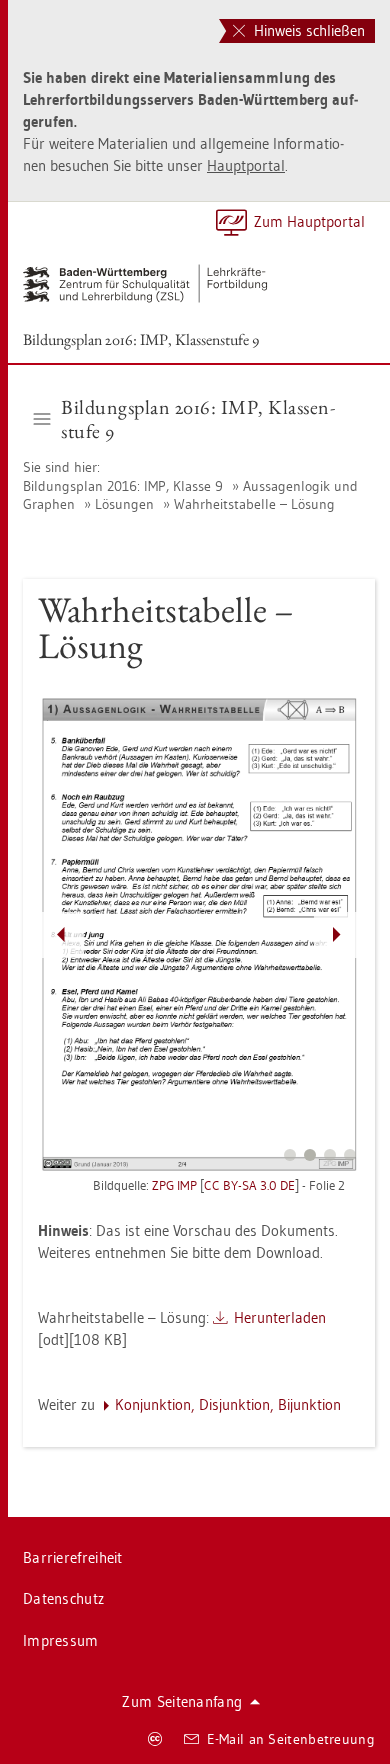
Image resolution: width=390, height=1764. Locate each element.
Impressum (61, 1640)
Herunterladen (280, 1317)
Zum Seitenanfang (182, 1701)
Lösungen (124, 504)
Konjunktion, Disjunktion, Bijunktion (228, 1404)
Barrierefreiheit (73, 1557)
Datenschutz (63, 1598)
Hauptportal (246, 165)
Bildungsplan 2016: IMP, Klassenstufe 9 (141, 339)
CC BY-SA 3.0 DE (249, 1185)
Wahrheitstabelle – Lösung (254, 504)
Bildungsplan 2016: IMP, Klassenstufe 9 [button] (198, 419)
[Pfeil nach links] (61, 935)
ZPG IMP (174, 1185)
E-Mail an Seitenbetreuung (291, 1739)
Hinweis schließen (307, 30)
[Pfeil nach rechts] (337, 935)
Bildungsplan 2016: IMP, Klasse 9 (125, 486)
